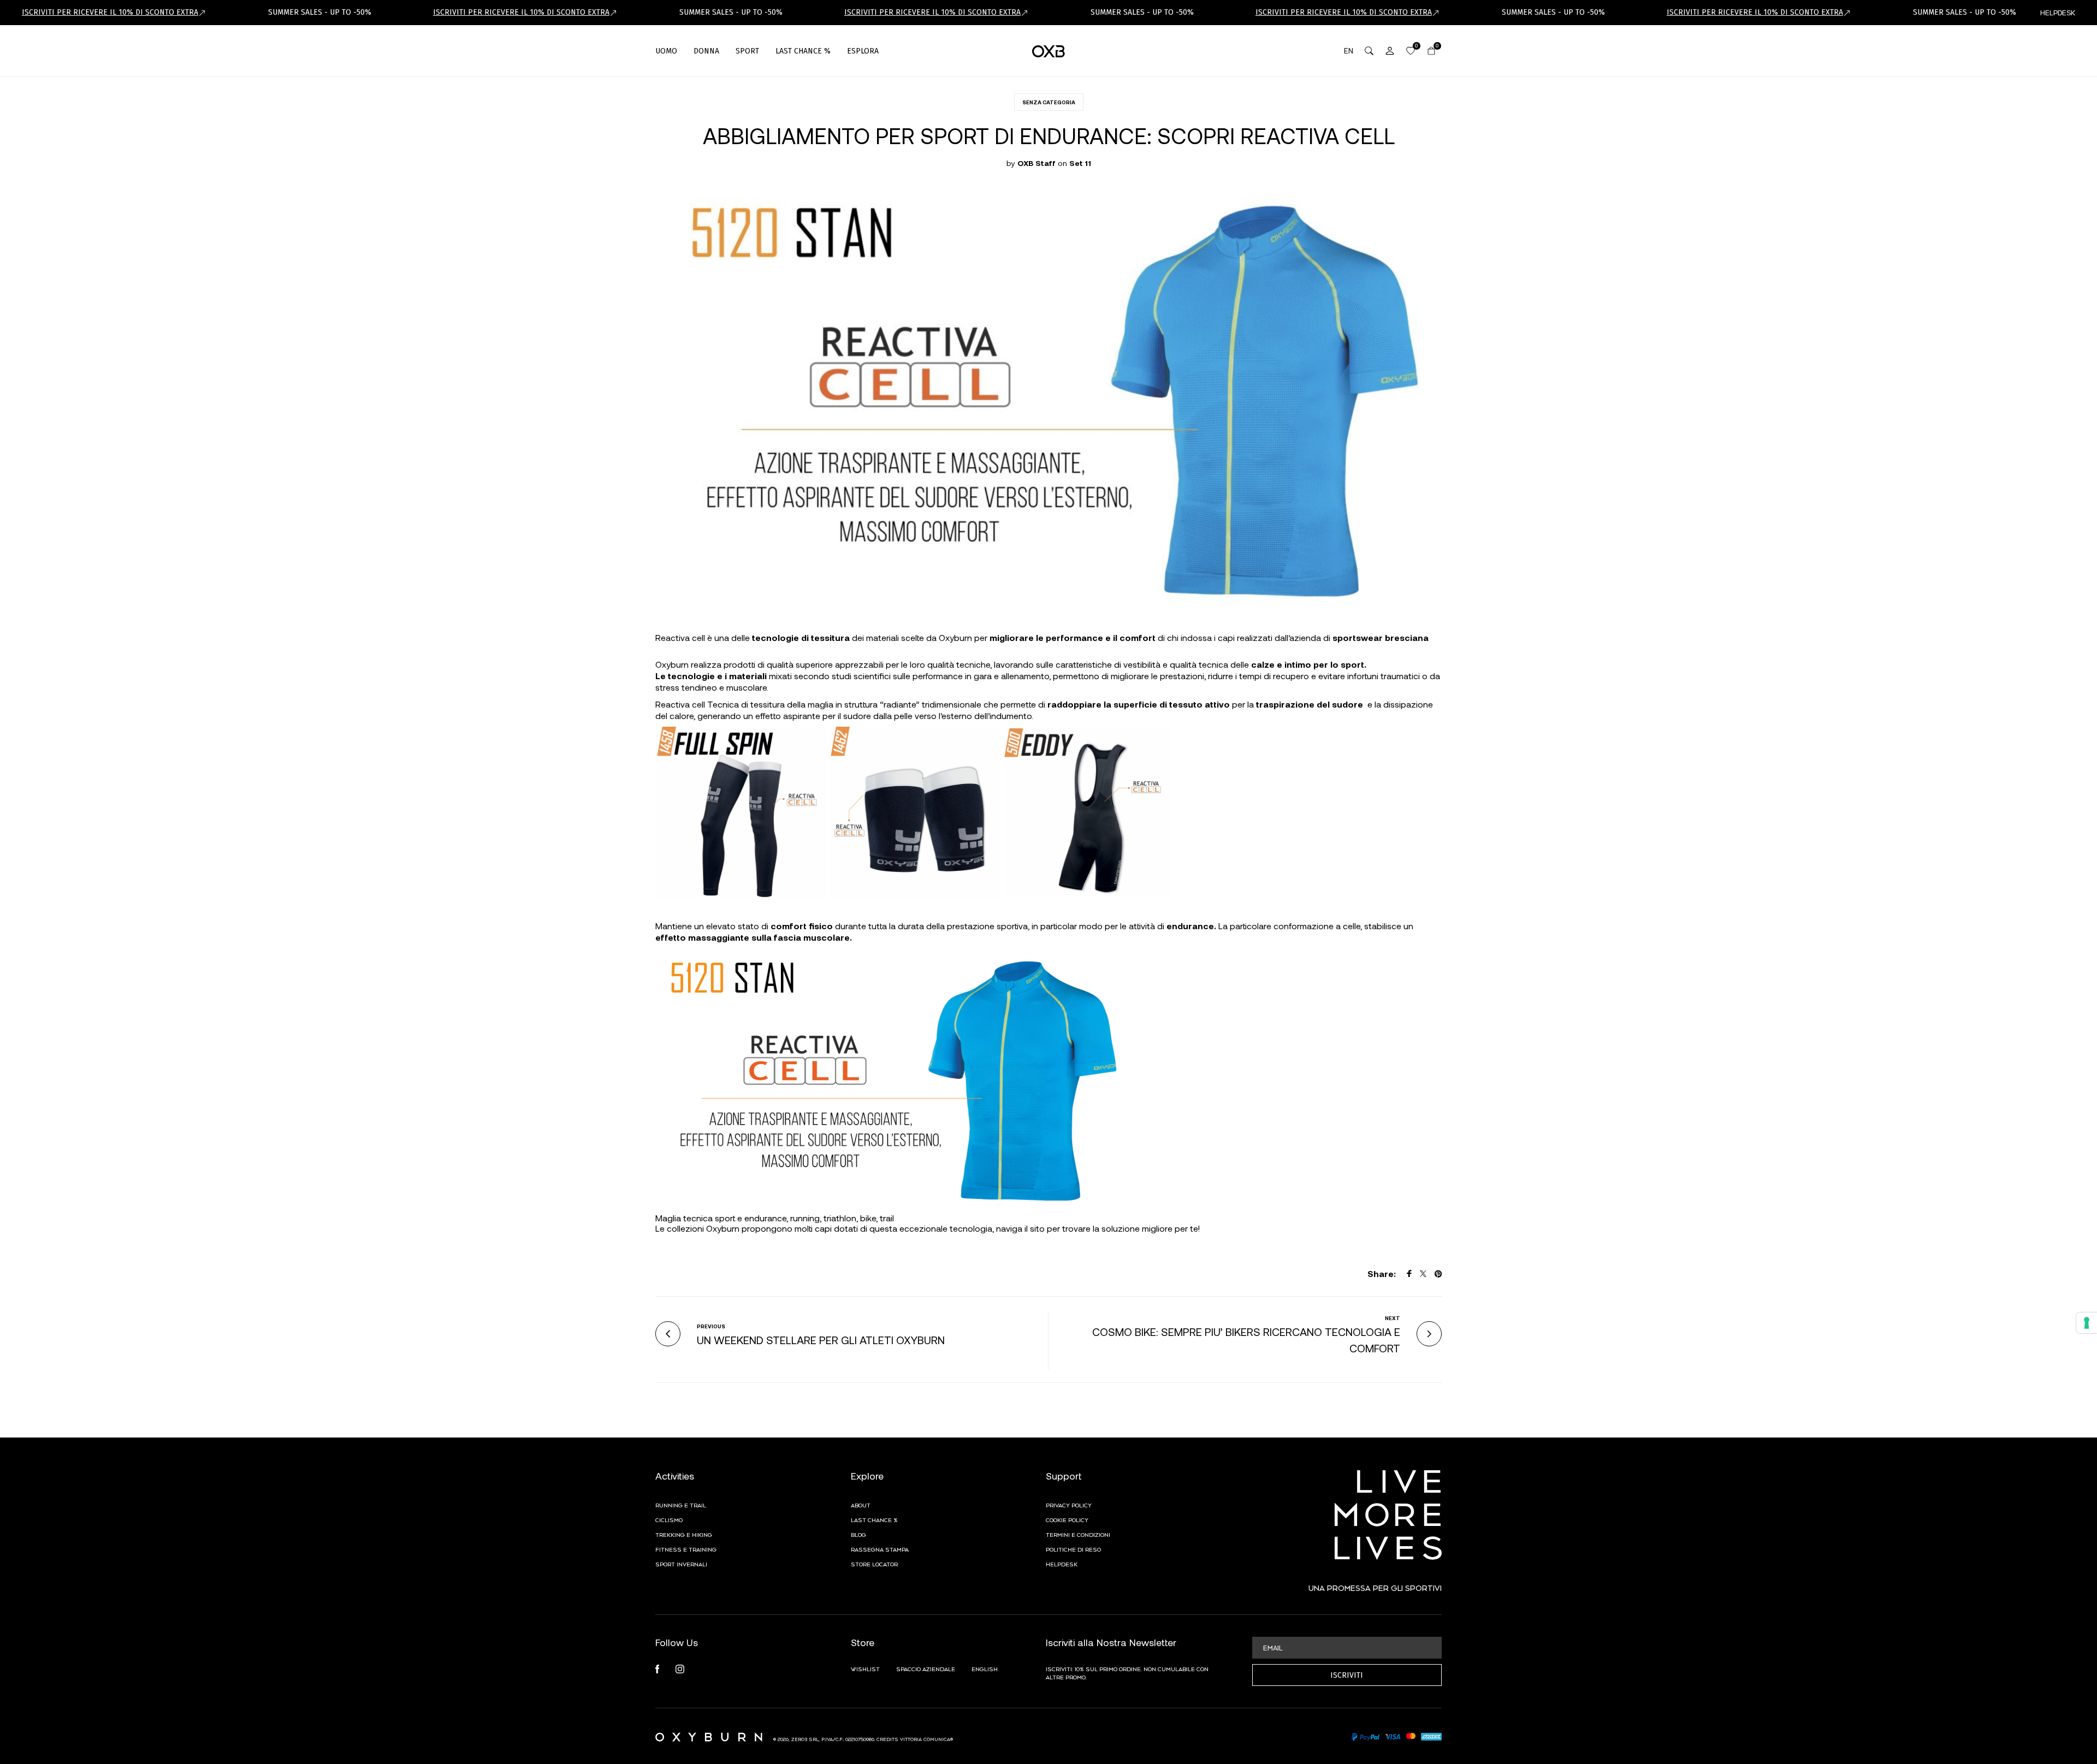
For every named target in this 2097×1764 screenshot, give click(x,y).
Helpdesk (1062, 1564)
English (985, 1668)
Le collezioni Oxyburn (697, 1228)
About (861, 1505)
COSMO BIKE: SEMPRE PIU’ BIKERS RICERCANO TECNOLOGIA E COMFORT (1246, 1340)
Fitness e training (686, 1549)
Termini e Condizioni (1078, 1534)
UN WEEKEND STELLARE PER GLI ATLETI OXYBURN (821, 1340)
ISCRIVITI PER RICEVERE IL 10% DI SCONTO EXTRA (110, 12)
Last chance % (874, 1519)
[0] (1411, 51)
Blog (858, 1534)
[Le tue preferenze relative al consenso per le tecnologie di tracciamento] (2087, 1323)
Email (1273, 1647)
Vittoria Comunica (925, 1739)
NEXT (1393, 1318)
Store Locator (874, 1564)
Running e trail (681, 1505)
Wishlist (865, 1668)
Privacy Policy (1069, 1505)
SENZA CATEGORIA (1049, 102)
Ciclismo (669, 1519)
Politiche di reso (1073, 1549)
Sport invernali (681, 1564)
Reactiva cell (680, 704)
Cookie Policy (1067, 1519)
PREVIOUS (711, 1326)
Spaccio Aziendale (926, 1668)
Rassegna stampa (880, 1549)
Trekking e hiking (684, 1534)
